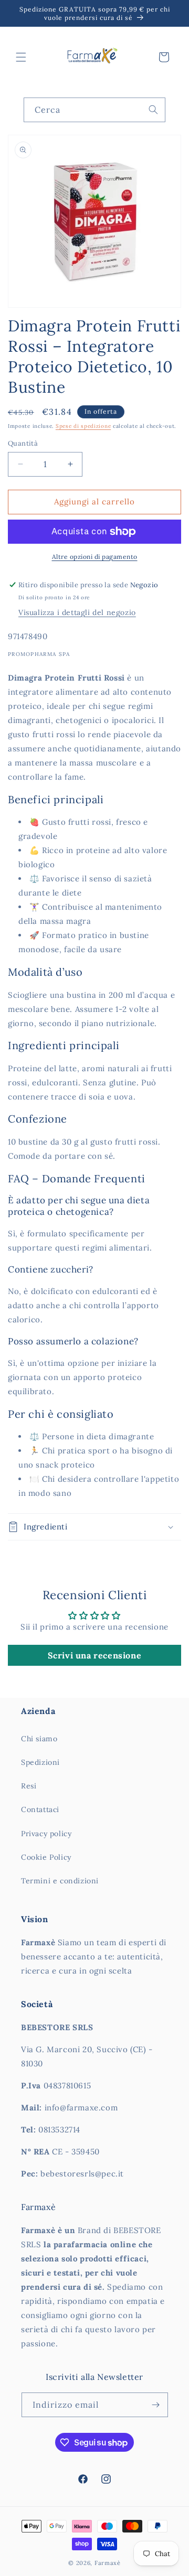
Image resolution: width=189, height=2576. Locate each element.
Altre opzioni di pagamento (95, 557)
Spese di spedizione (83, 426)
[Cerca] (153, 110)
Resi (29, 1786)
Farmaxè (108, 2563)
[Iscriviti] (156, 2405)
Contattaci (40, 1809)
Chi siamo (39, 1739)
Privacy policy (46, 1834)
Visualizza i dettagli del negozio (77, 612)
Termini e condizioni (60, 1881)
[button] (21, 57)
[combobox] (94, 110)
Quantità (23, 443)
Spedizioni (40, 1762)
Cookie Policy (46, 1857)
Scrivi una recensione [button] (95, 1655)
